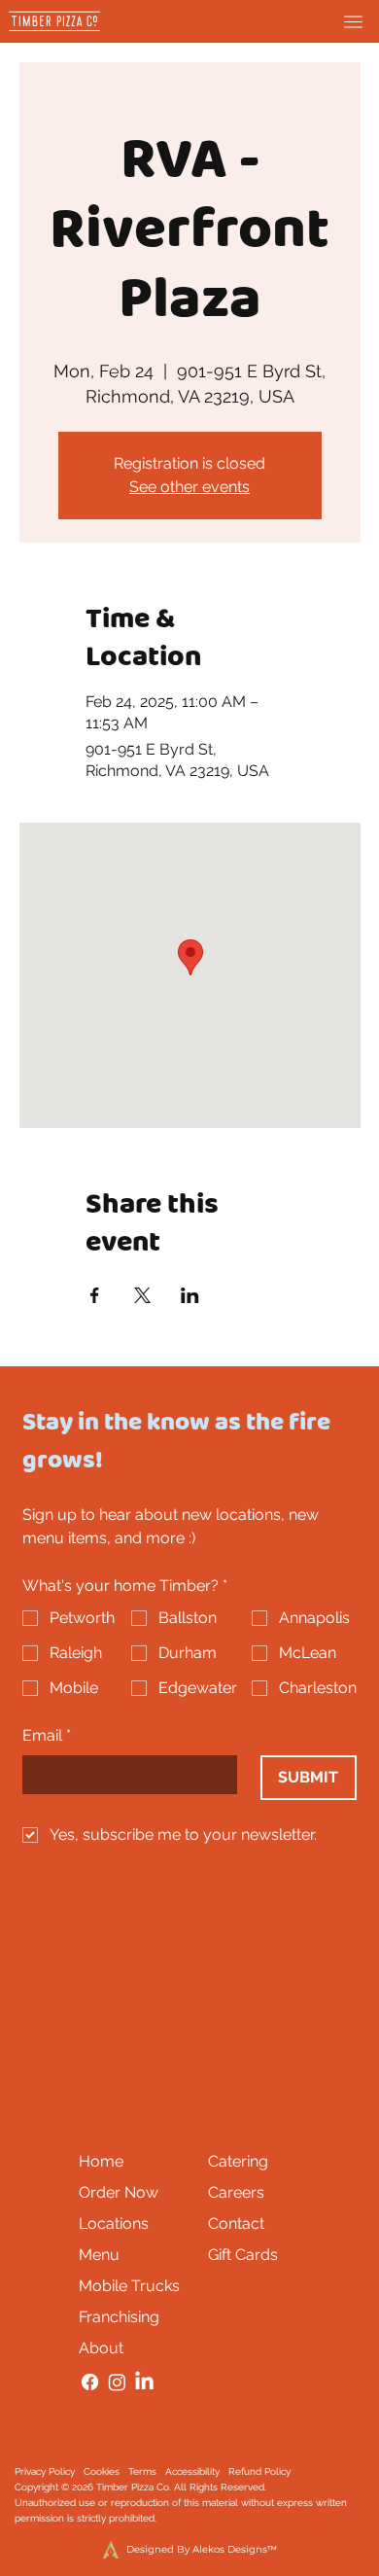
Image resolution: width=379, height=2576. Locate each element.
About (101, 2348)
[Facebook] (90, 2382)
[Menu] (353, 22)
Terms (142, 2471)
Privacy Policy (45, 2471)
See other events (189, 487)
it (140, 2518)
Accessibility (192, 2471)
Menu (99, 2255)
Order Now (119, 2192)
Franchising (119, 2317)
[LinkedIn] (144, 2382)
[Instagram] (117, 2382)
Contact (236, 2223)
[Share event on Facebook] (95, 1295)
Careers (236, 2192)
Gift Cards (243, 2255)
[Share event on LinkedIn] (190, 1295)
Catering (238, 2161)
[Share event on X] (142, 1295)
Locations (114, 2223)
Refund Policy (259, 2471)
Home (101, 2161)
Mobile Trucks (129, 2286)
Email (47, 1735)
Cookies (102, 2471)
